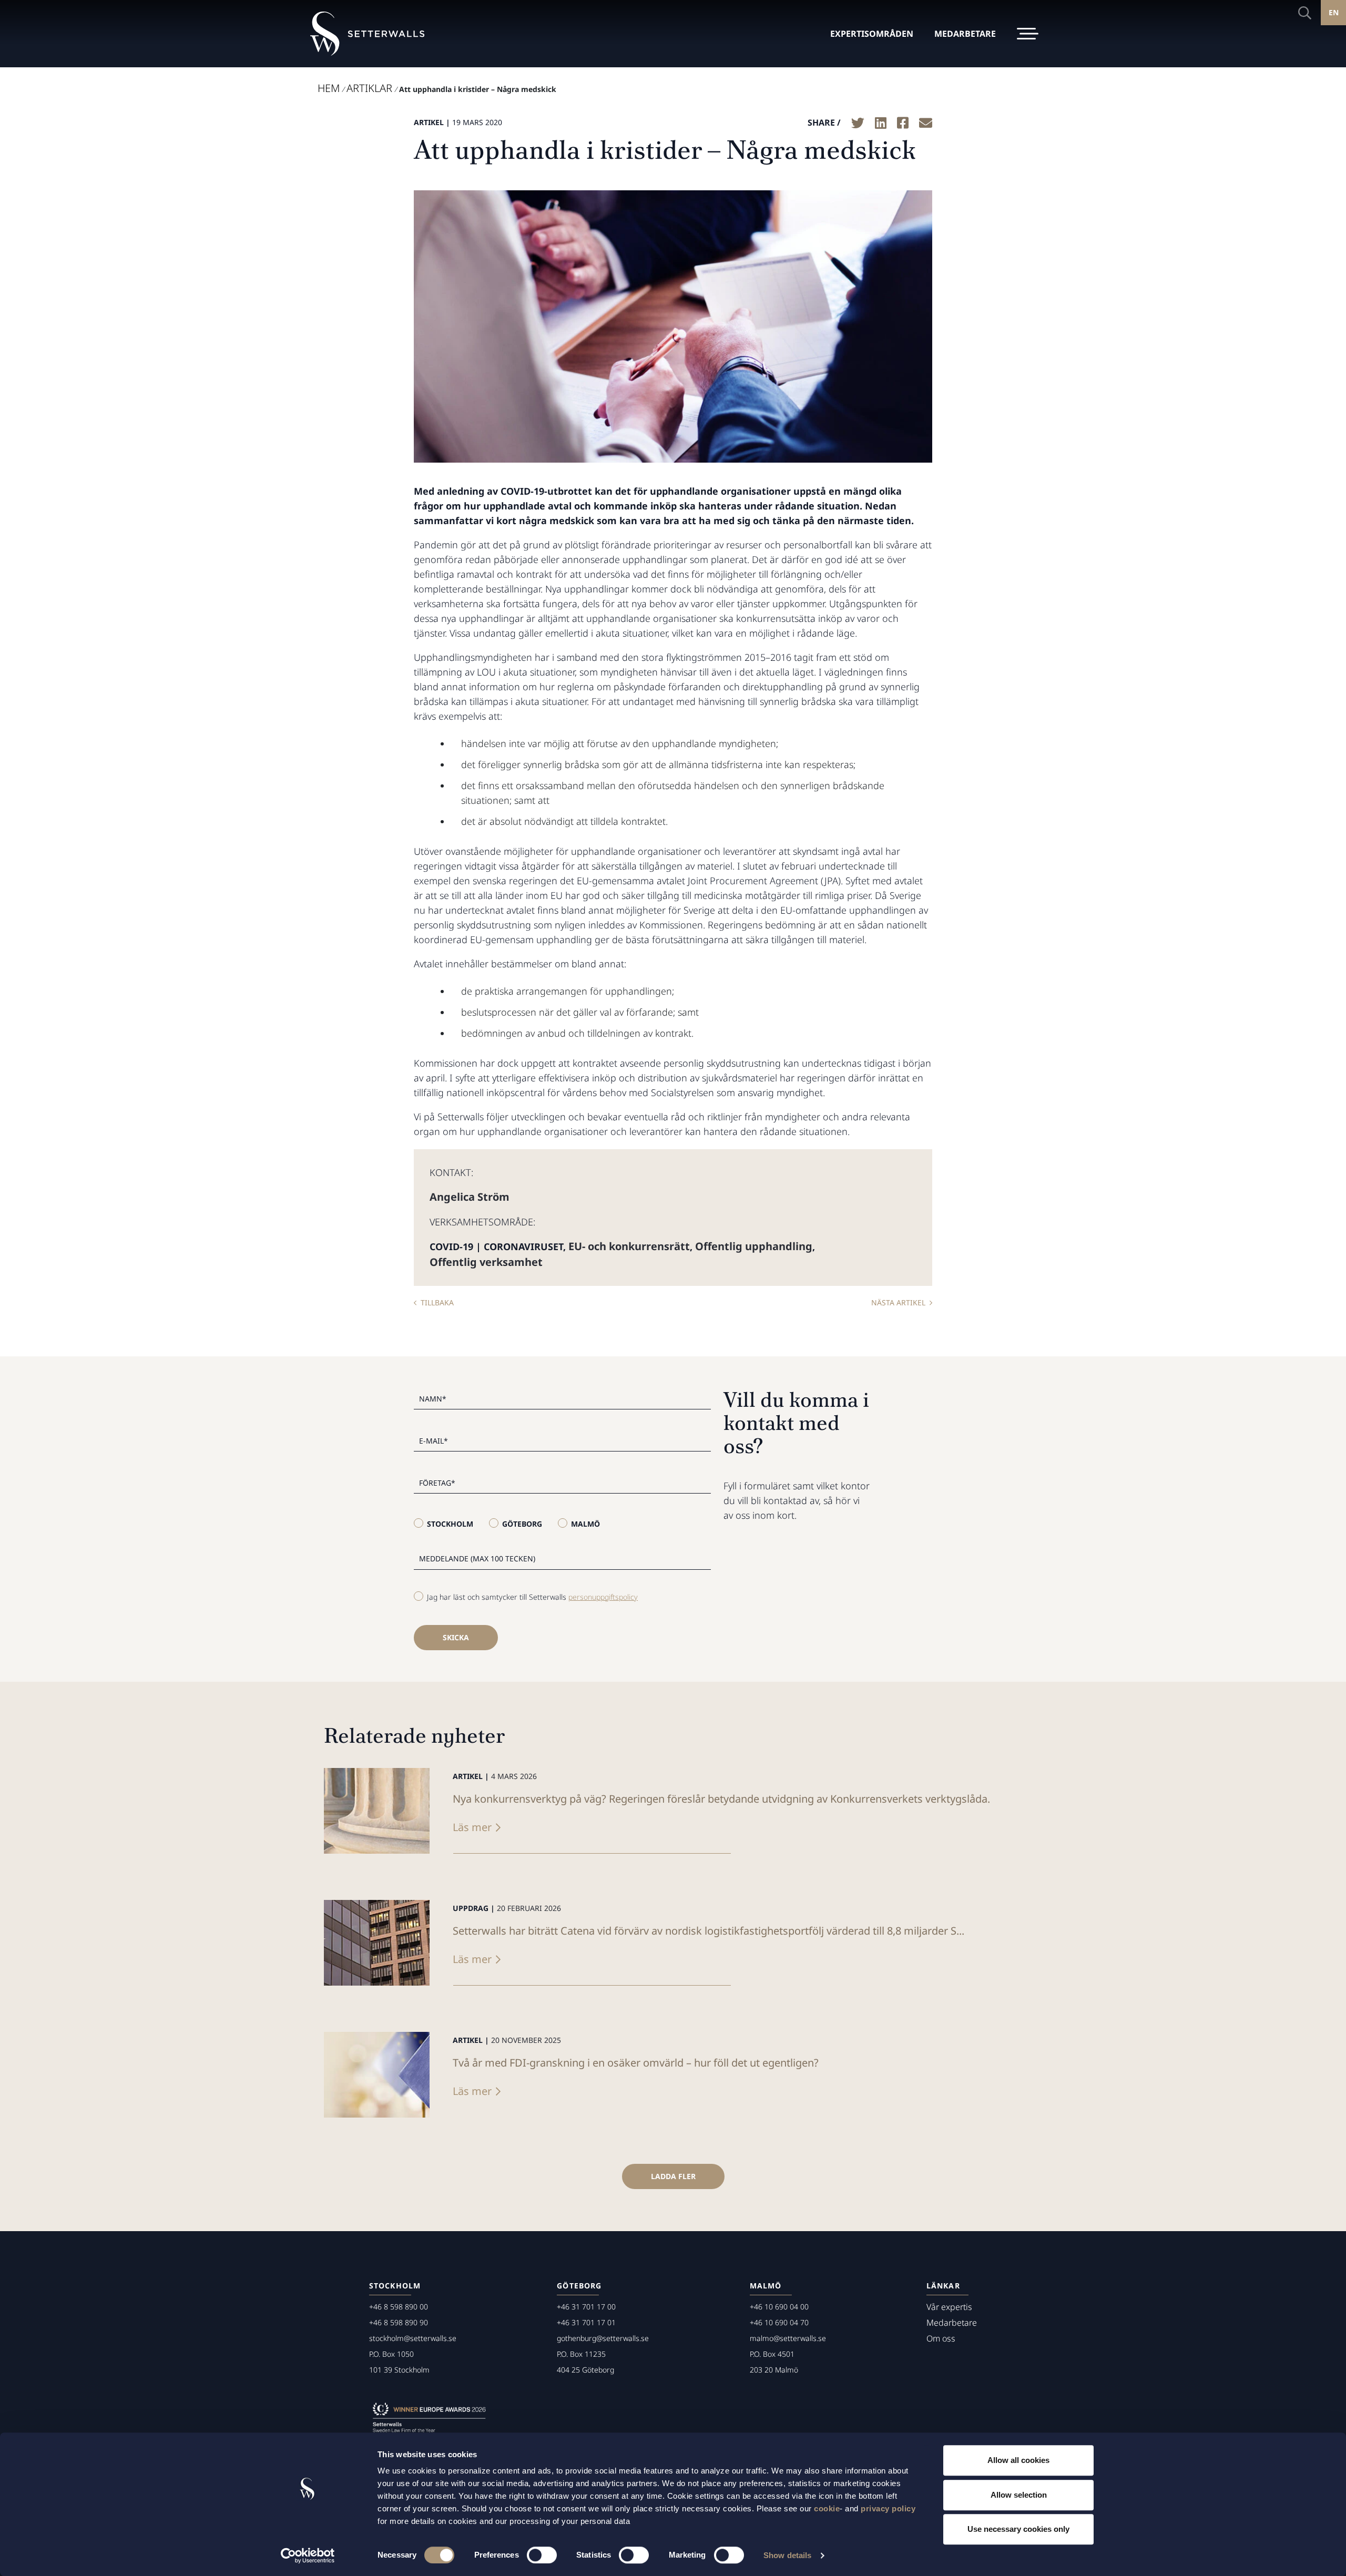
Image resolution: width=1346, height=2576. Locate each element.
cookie (827, 2508)
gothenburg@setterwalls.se (603, 2338)
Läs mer (472, 1827)
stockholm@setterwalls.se (413, 2338)
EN (1334, 12)
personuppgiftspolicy (603, 1597)
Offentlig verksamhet (486, 1262)
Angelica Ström (470, 1197)
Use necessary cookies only (1018, 2529)
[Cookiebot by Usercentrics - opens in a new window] (308, 2555)
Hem (329, 88)
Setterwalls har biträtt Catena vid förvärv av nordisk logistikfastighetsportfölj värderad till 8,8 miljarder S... (708, 1931)
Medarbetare (952, 2323)
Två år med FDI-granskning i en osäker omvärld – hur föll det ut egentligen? (636, 2063)
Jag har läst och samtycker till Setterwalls (532, 1597)
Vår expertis (949, 2307)
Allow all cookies (1018, 2460)
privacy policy (888, 2508)
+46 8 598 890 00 (399, 2307)
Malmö (585, 1524)
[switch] (542, 2555)
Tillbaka (437, 1302)
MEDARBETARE (965, 34)
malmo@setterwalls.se (788, 2338)
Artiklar (369, 88)
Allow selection (1019, 2495)
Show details (787, 2555)
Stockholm (450, 1524)
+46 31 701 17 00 (586, 2307)
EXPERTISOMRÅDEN (872, 34)
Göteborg (522, 1524)
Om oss (941, 2338)
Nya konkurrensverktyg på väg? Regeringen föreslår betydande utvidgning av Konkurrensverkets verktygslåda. (721, 1799)
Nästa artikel (898, 1302)
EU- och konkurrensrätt (629, 1246)
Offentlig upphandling (754, 1246)
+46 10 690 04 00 (779, 2307)
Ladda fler (673, 2176)
